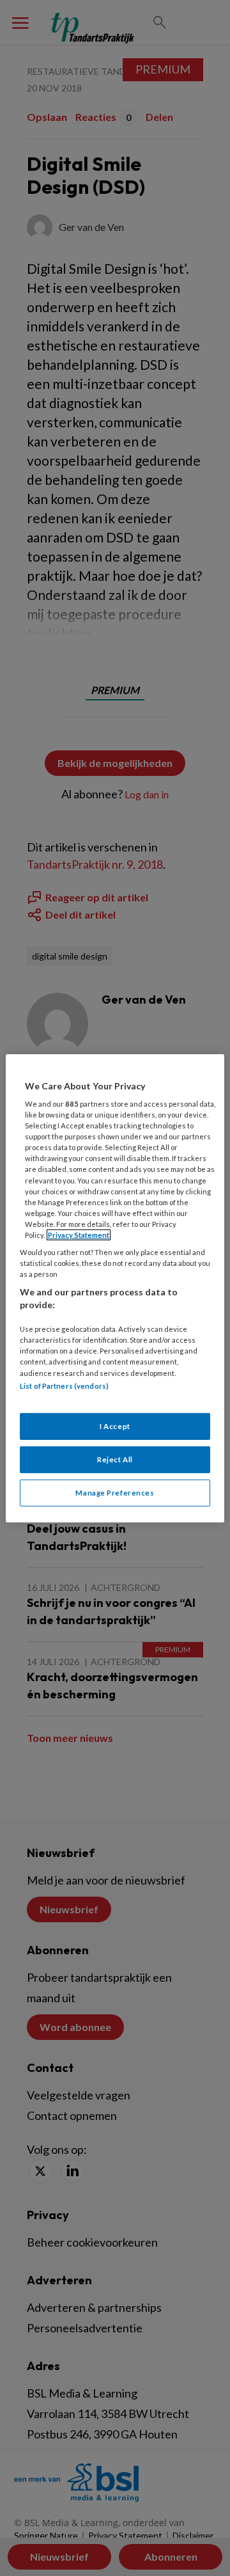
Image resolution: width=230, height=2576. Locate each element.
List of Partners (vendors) (64, 1385)
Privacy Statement (79, 1235)
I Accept (115, 1426)
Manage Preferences (115, 1493)
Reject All (115, 1459)
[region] (115, 1288)
